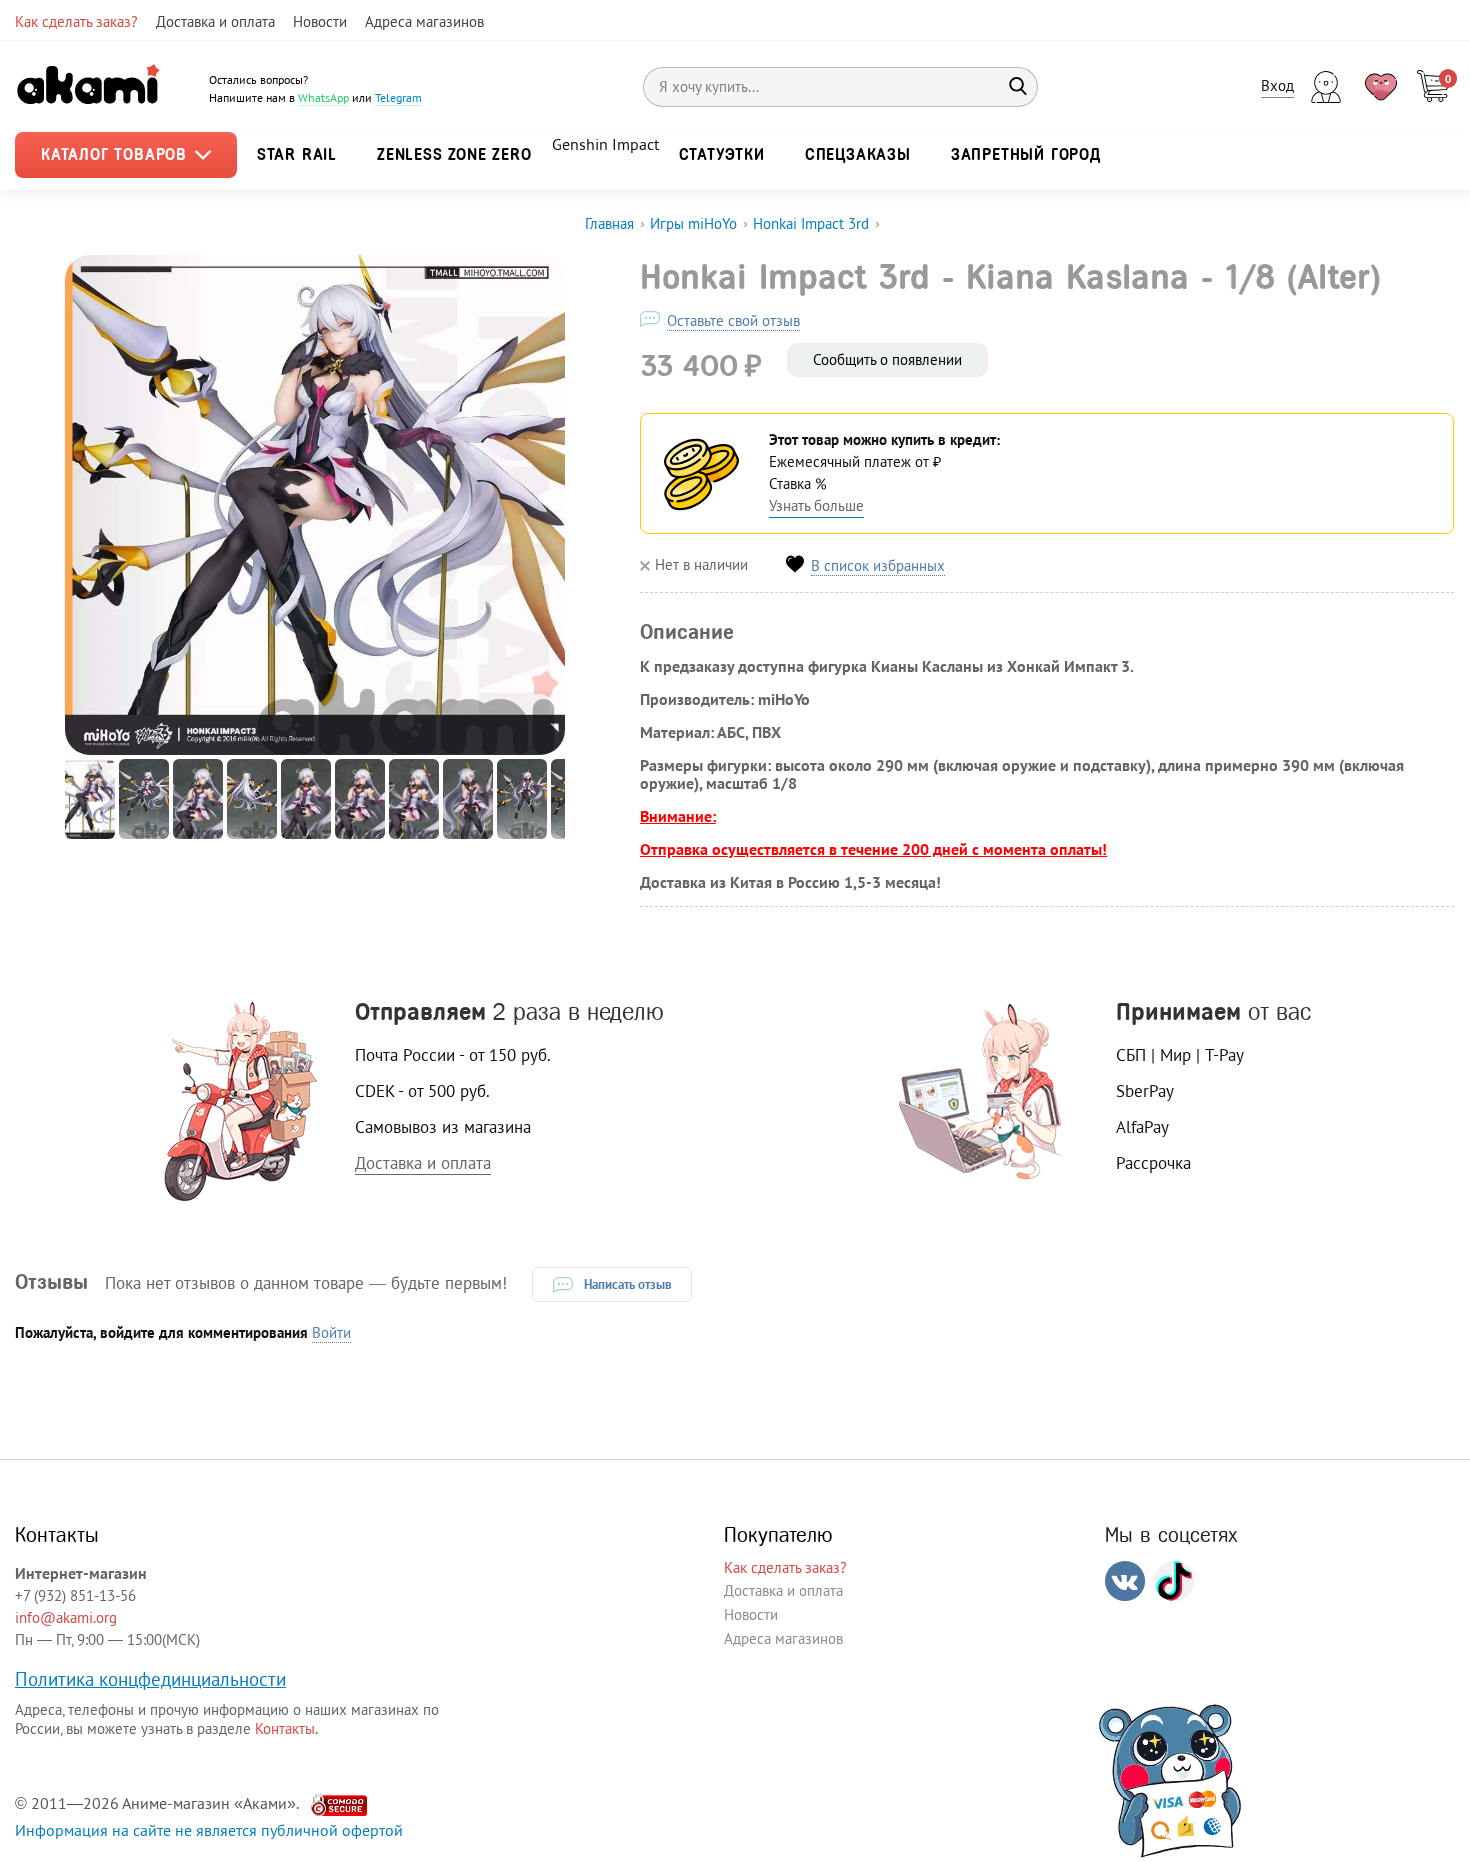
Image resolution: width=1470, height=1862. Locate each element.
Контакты (285, 1728)
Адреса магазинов (424, 21)
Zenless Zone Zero (454, 154)
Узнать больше (816, 505)
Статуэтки (722, 154)
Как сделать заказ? (76, 21)
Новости (320, 21)
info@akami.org (66, 1617)
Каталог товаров (117, 154)
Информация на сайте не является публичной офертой (209, 1830)
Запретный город (1026, 154)
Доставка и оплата (215, 21)
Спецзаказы (858, 154)
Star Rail (297, 154)
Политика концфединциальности (150, 1679)
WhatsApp (323, 97)
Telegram (398, 97)
